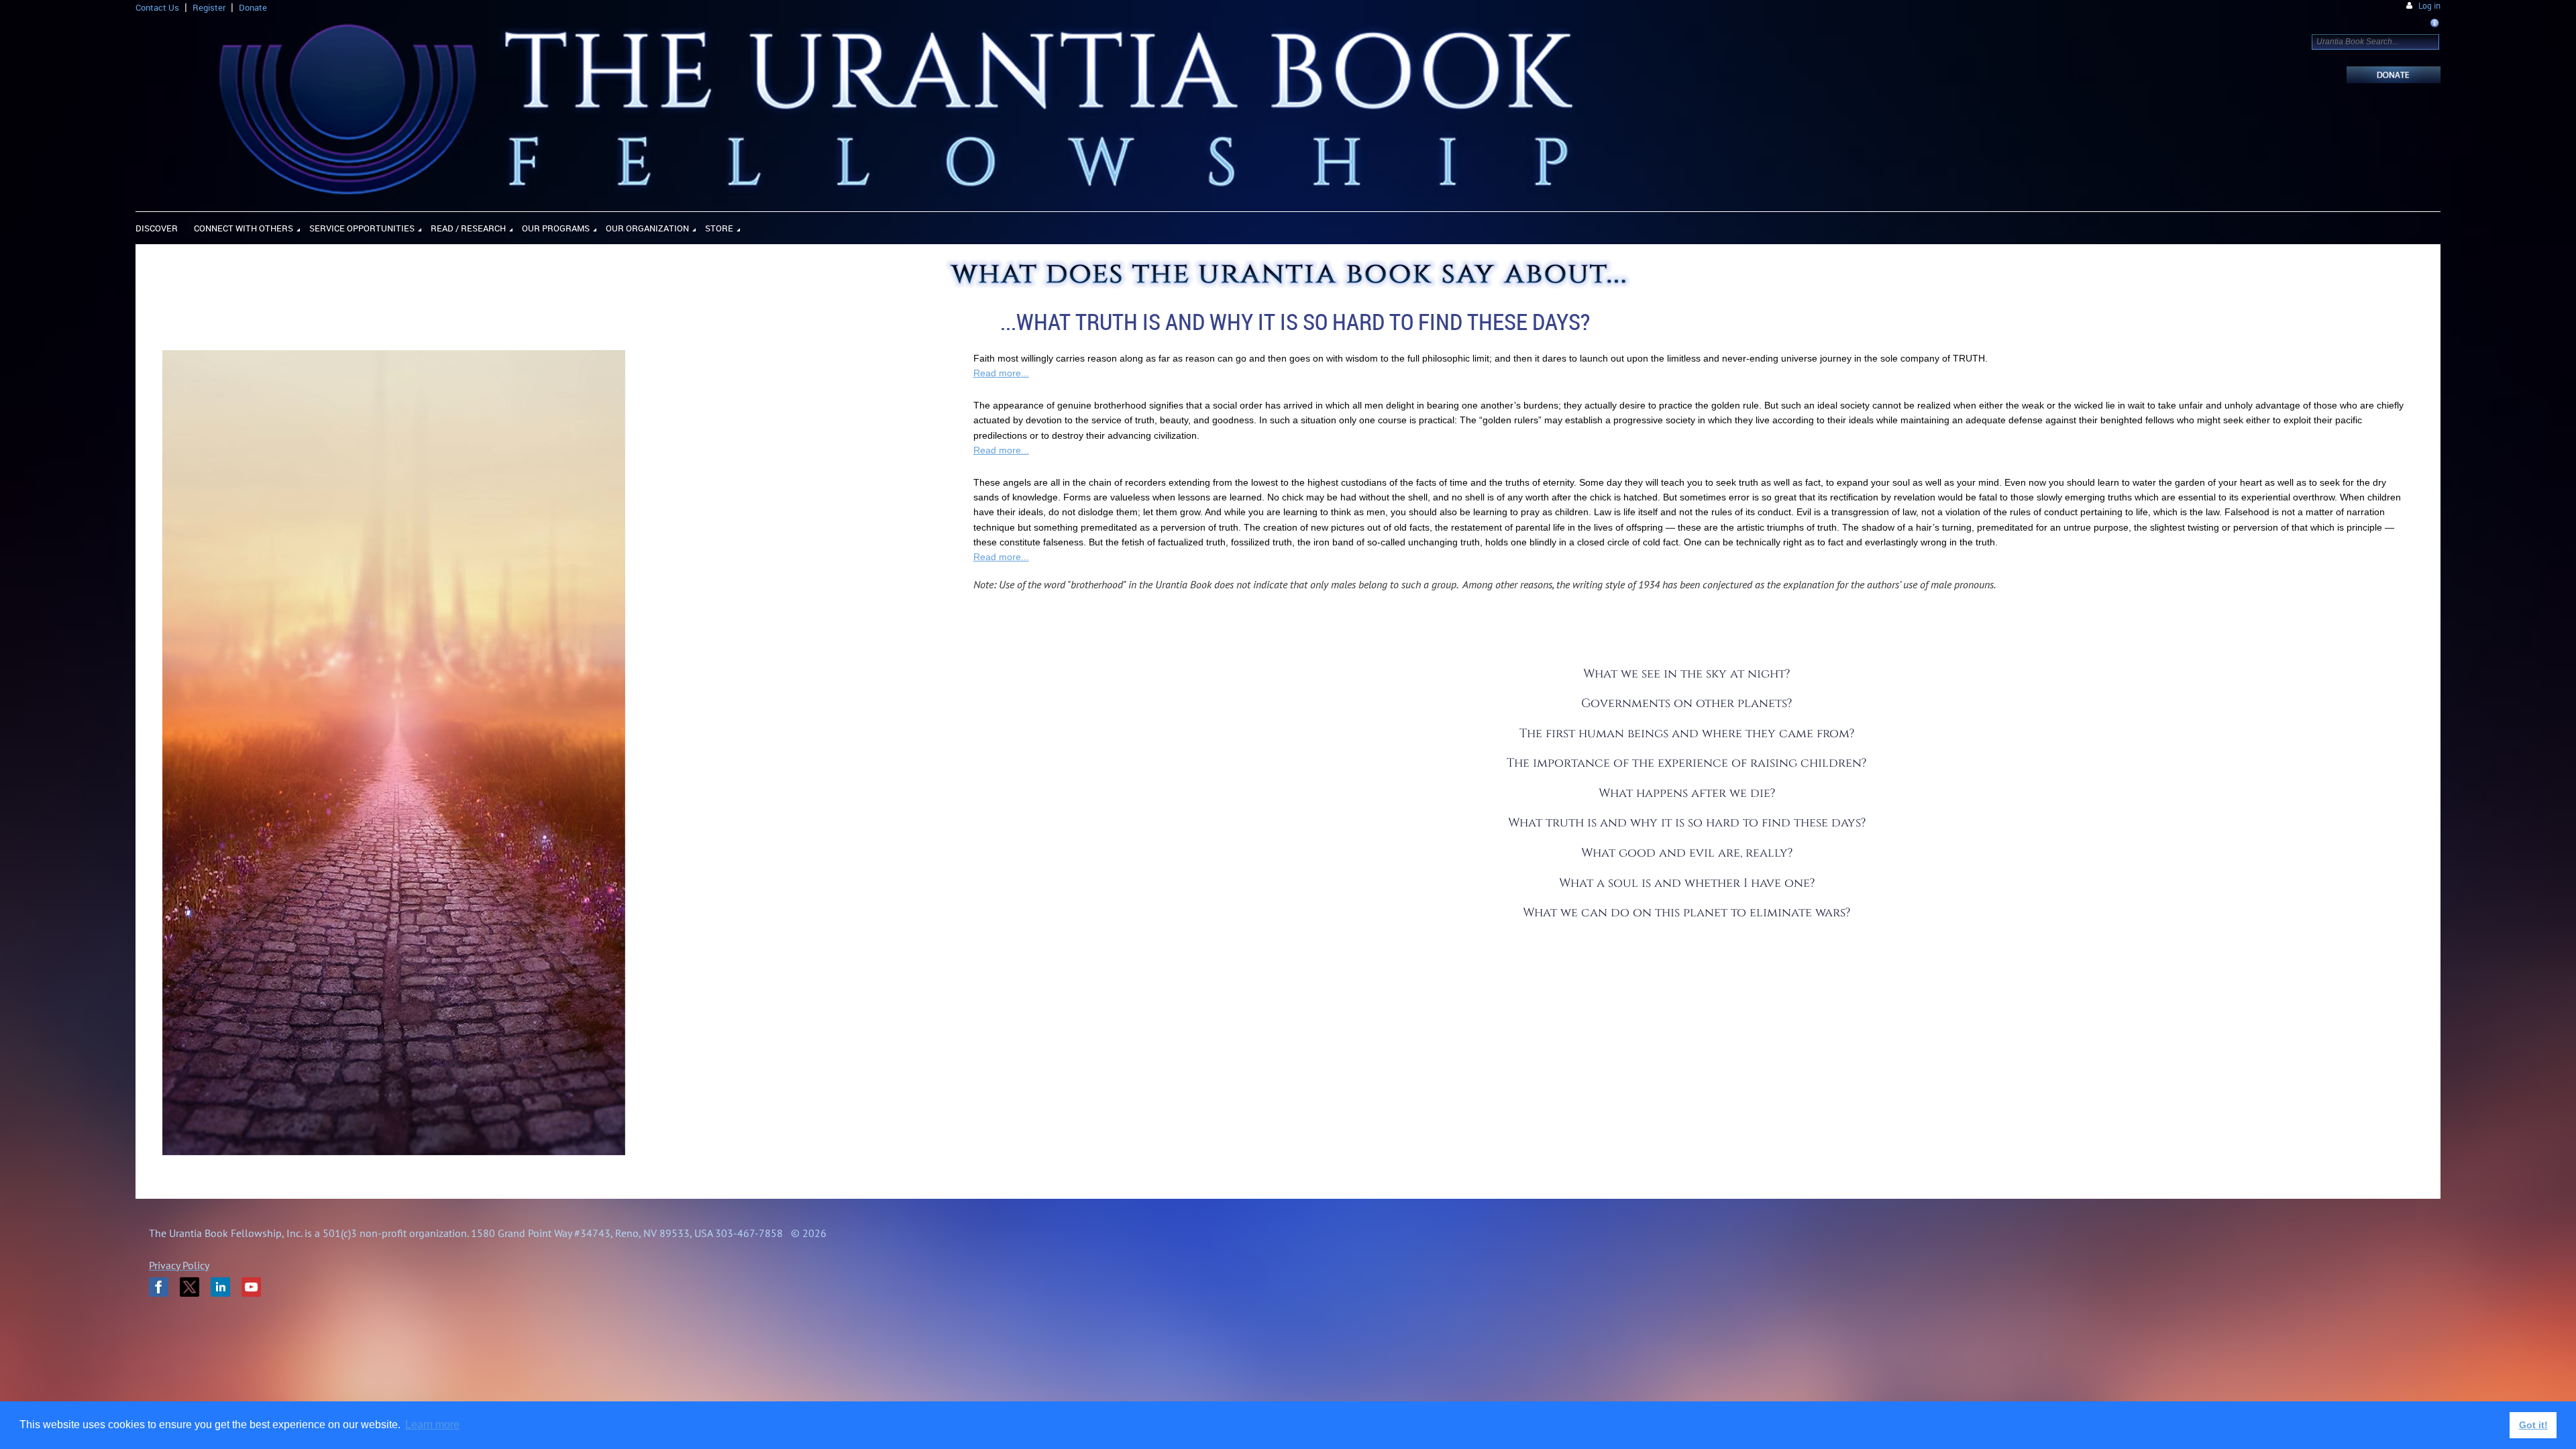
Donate (253, 7)
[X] (190, 1287)
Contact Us (157, 7)
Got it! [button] (2533, 1425)
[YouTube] (251, 1287)
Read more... (1001, 373)
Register (209, 7)
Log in (2429, 6)
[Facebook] (159, 1287)
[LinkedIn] (220, 1287)
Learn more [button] (432, 1425)
